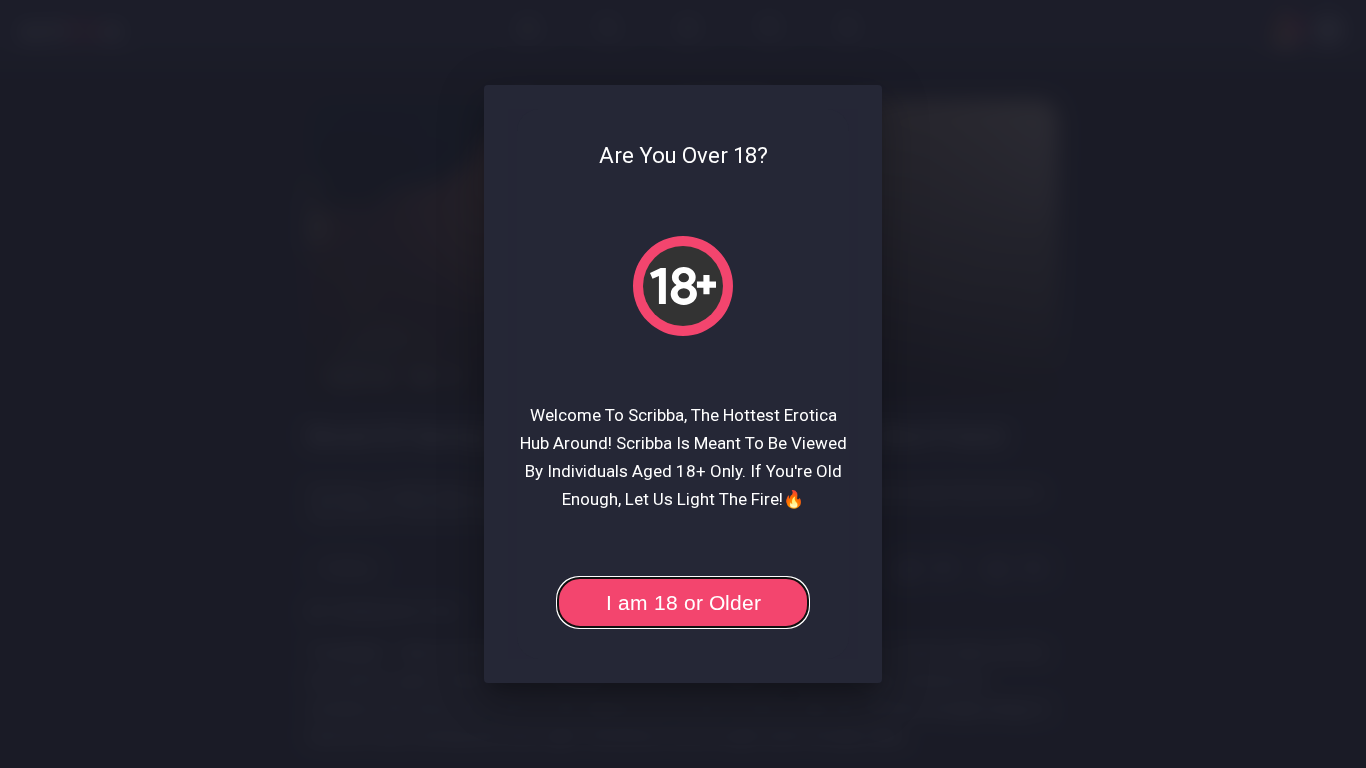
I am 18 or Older (683, 602)
